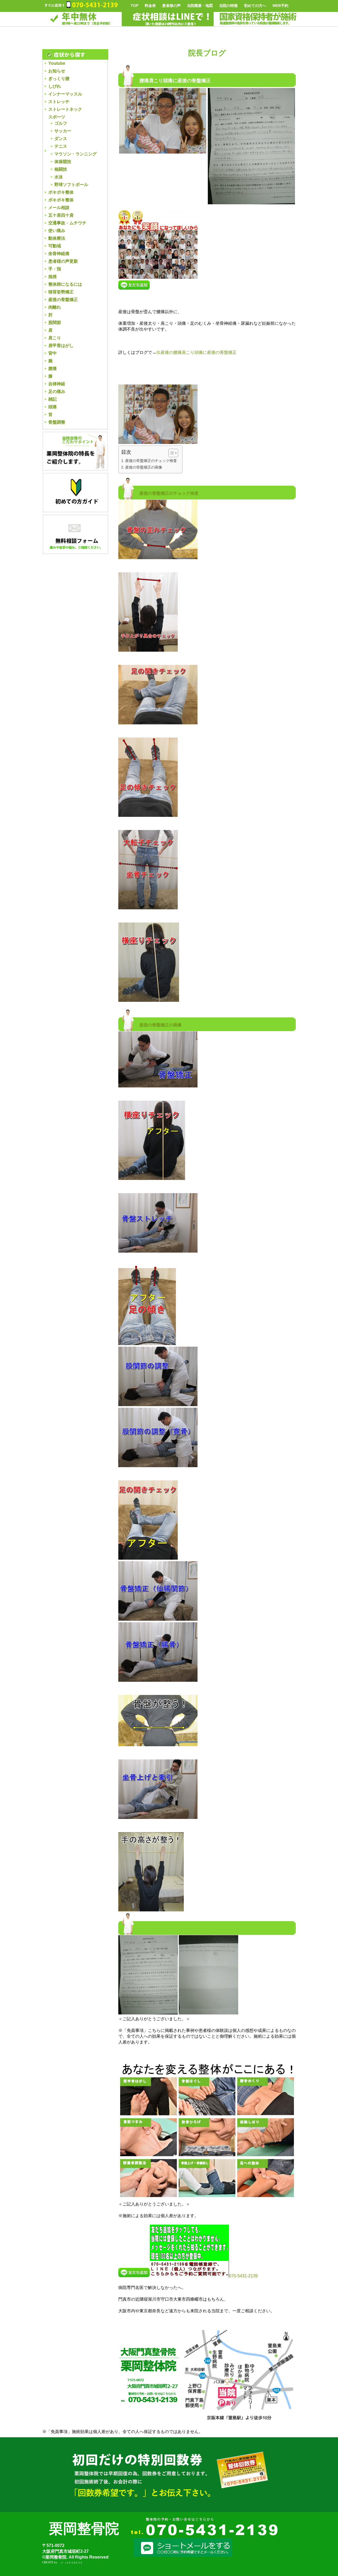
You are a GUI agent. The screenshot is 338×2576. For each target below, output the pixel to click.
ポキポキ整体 (61, 200)
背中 (53, 353)
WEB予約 (280, 6)
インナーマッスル (65, 94)
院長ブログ (207, 53)
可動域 (55, 246)
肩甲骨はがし (61, 346)
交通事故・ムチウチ (67, 223)
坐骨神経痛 (59, 254)
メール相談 (59, 208)
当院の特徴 (228, 6)
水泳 (59, 177)
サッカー (63, 131)
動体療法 (57, 238)
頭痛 (53, 407)
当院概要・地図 (200, 6)
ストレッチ (59, 102)
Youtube (57, 63)
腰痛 (53, 369)
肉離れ (55, 307)
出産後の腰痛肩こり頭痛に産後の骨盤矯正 (196, 352)
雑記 (53, 399)
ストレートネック (65, 109)
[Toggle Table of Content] (171, 453)
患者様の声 (171, 6)
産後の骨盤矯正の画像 (144, 467)
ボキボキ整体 (61, 192)
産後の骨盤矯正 (63, 300)
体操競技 (63, 162)
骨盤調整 (57, 422)
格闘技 (61, 169)
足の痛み (57, 392)
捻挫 (53, 277)
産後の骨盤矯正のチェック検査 (151, 461)
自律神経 (57, 384)
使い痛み (57, 231)
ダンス (61, 139)
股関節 (55, 323)
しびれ (55, 86)
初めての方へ (255, 6)
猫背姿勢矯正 (61, 292)
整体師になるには (65, 284)
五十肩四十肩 (61, 215)
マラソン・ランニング (76, 154)
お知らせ (57, 71)
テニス (61, 146)
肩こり (55, 338)
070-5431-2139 (243, 2276)
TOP (135, 6)
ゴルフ (61, 123)
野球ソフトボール (71, 185)
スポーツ (57, 117)
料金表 (150, 6)
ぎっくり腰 (59, 79)
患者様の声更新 (63, 261)
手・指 (55, 269)
